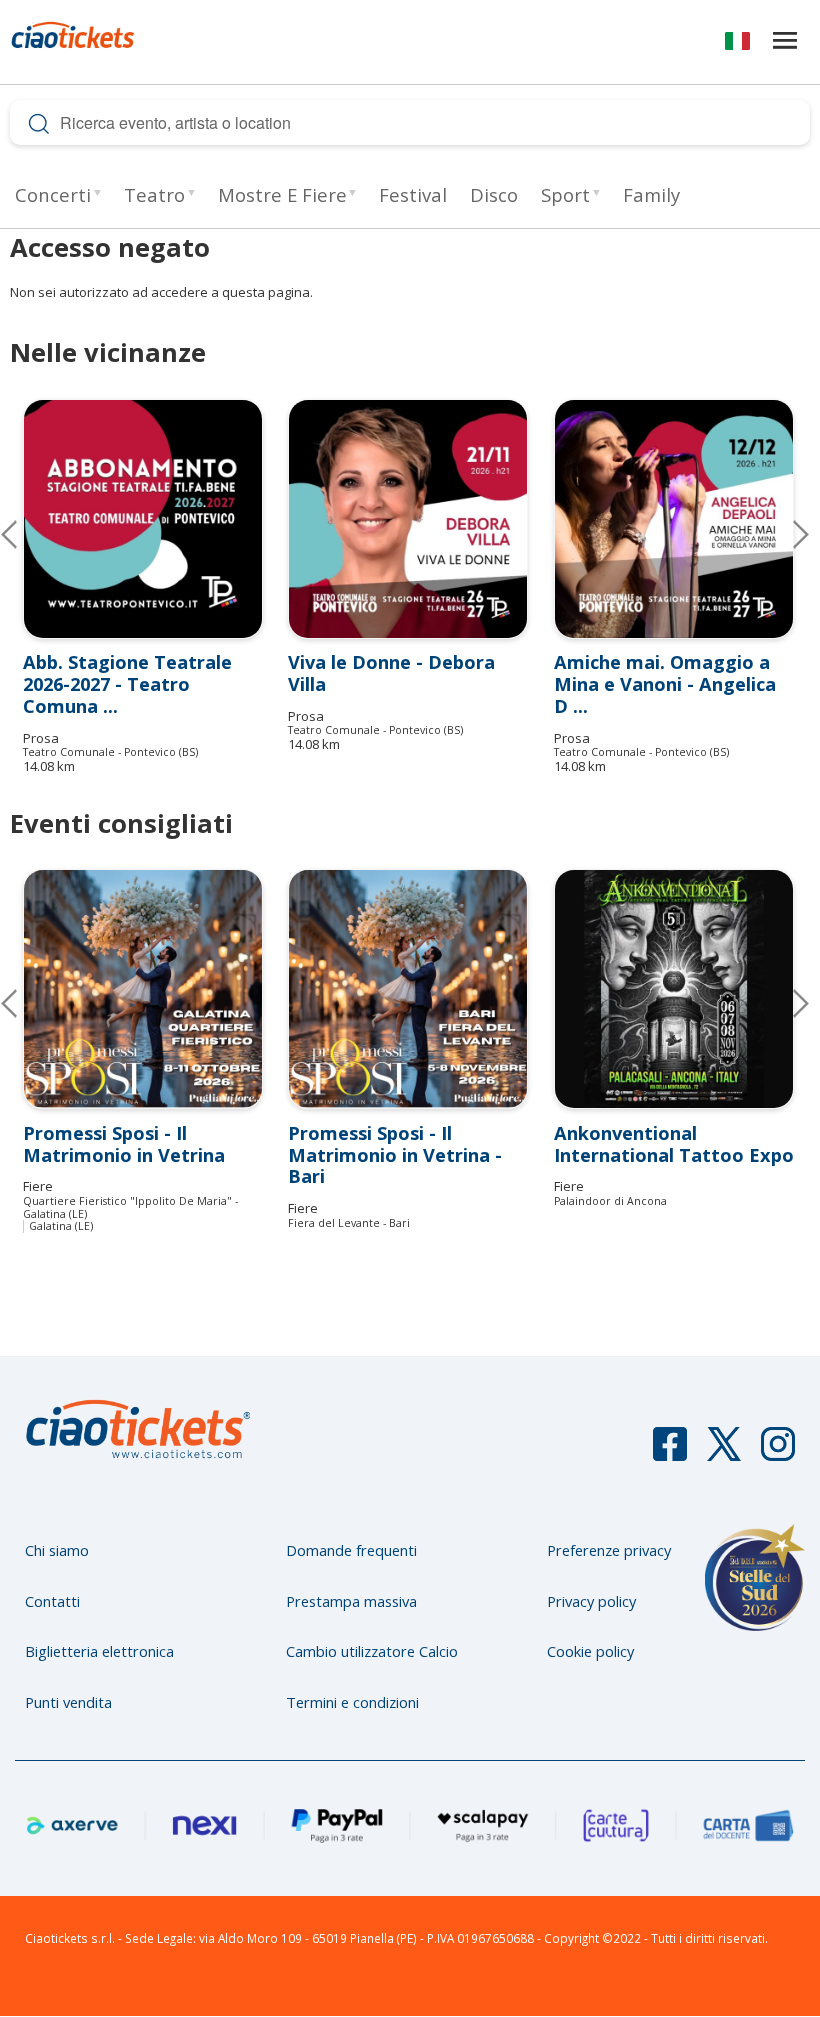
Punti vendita (68, 1702)
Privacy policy (591, 1601)
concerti (53, 194)
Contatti (52, 1601)
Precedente (25, 534)
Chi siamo (57, 1550)
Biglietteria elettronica (99, 1651)
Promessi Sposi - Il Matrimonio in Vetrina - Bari (395, 1155)
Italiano (737, 44)
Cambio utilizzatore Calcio (372, 1651)
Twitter (724, 1453)
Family (651, 194)
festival (413, 194)
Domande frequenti (351, 1550)
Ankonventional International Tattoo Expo (674, 1144)
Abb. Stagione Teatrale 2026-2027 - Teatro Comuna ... (127, 684)
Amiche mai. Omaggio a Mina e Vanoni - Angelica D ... (665, 684)
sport (565, 194)
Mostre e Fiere (282, 194)
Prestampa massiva (351, 1601)
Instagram (778, 1453)
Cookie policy (590, 1651)
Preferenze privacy (609, 1550)
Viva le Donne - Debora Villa (391, 673)
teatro (154, 194)
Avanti (785, 1003)
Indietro (25, 1003)
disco (494, 194)
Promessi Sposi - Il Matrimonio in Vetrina (124, 1144)
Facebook (670, 1453)
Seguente (785, 534)
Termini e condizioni (352, 1702)
